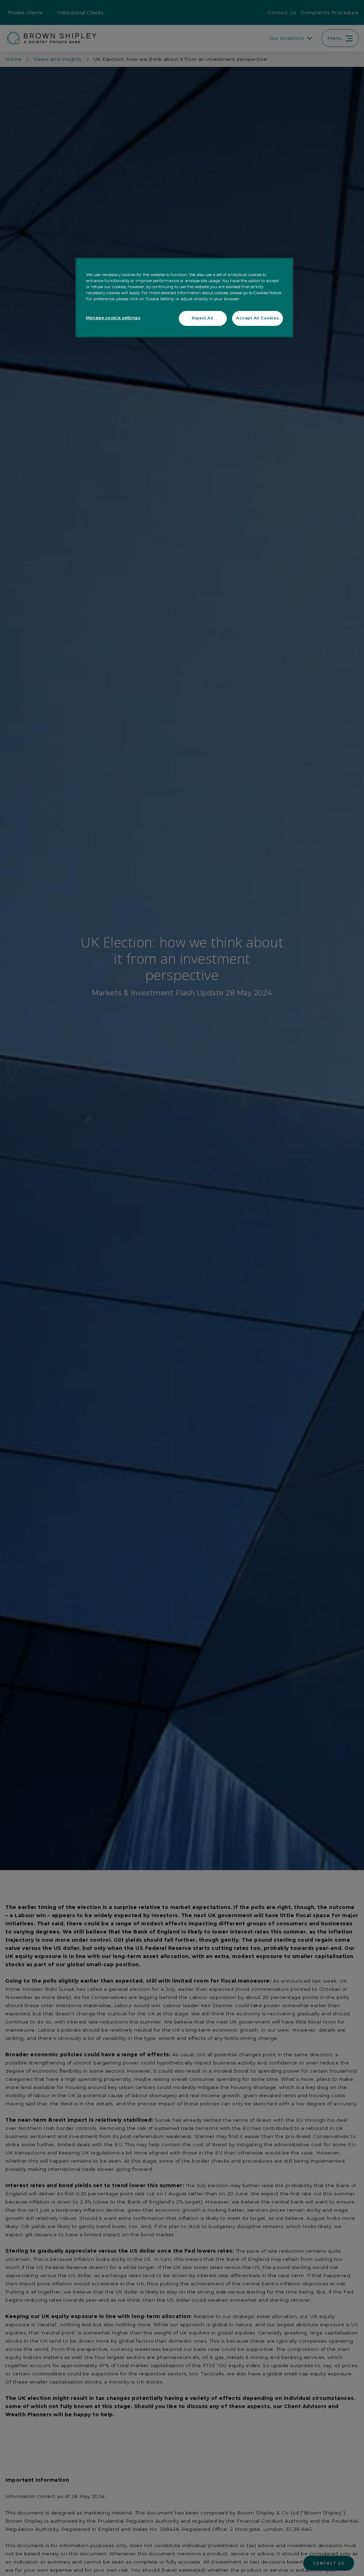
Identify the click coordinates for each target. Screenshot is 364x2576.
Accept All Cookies (258, 318)
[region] (184, 298)
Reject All (203, 318)
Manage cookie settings (113, 318)
